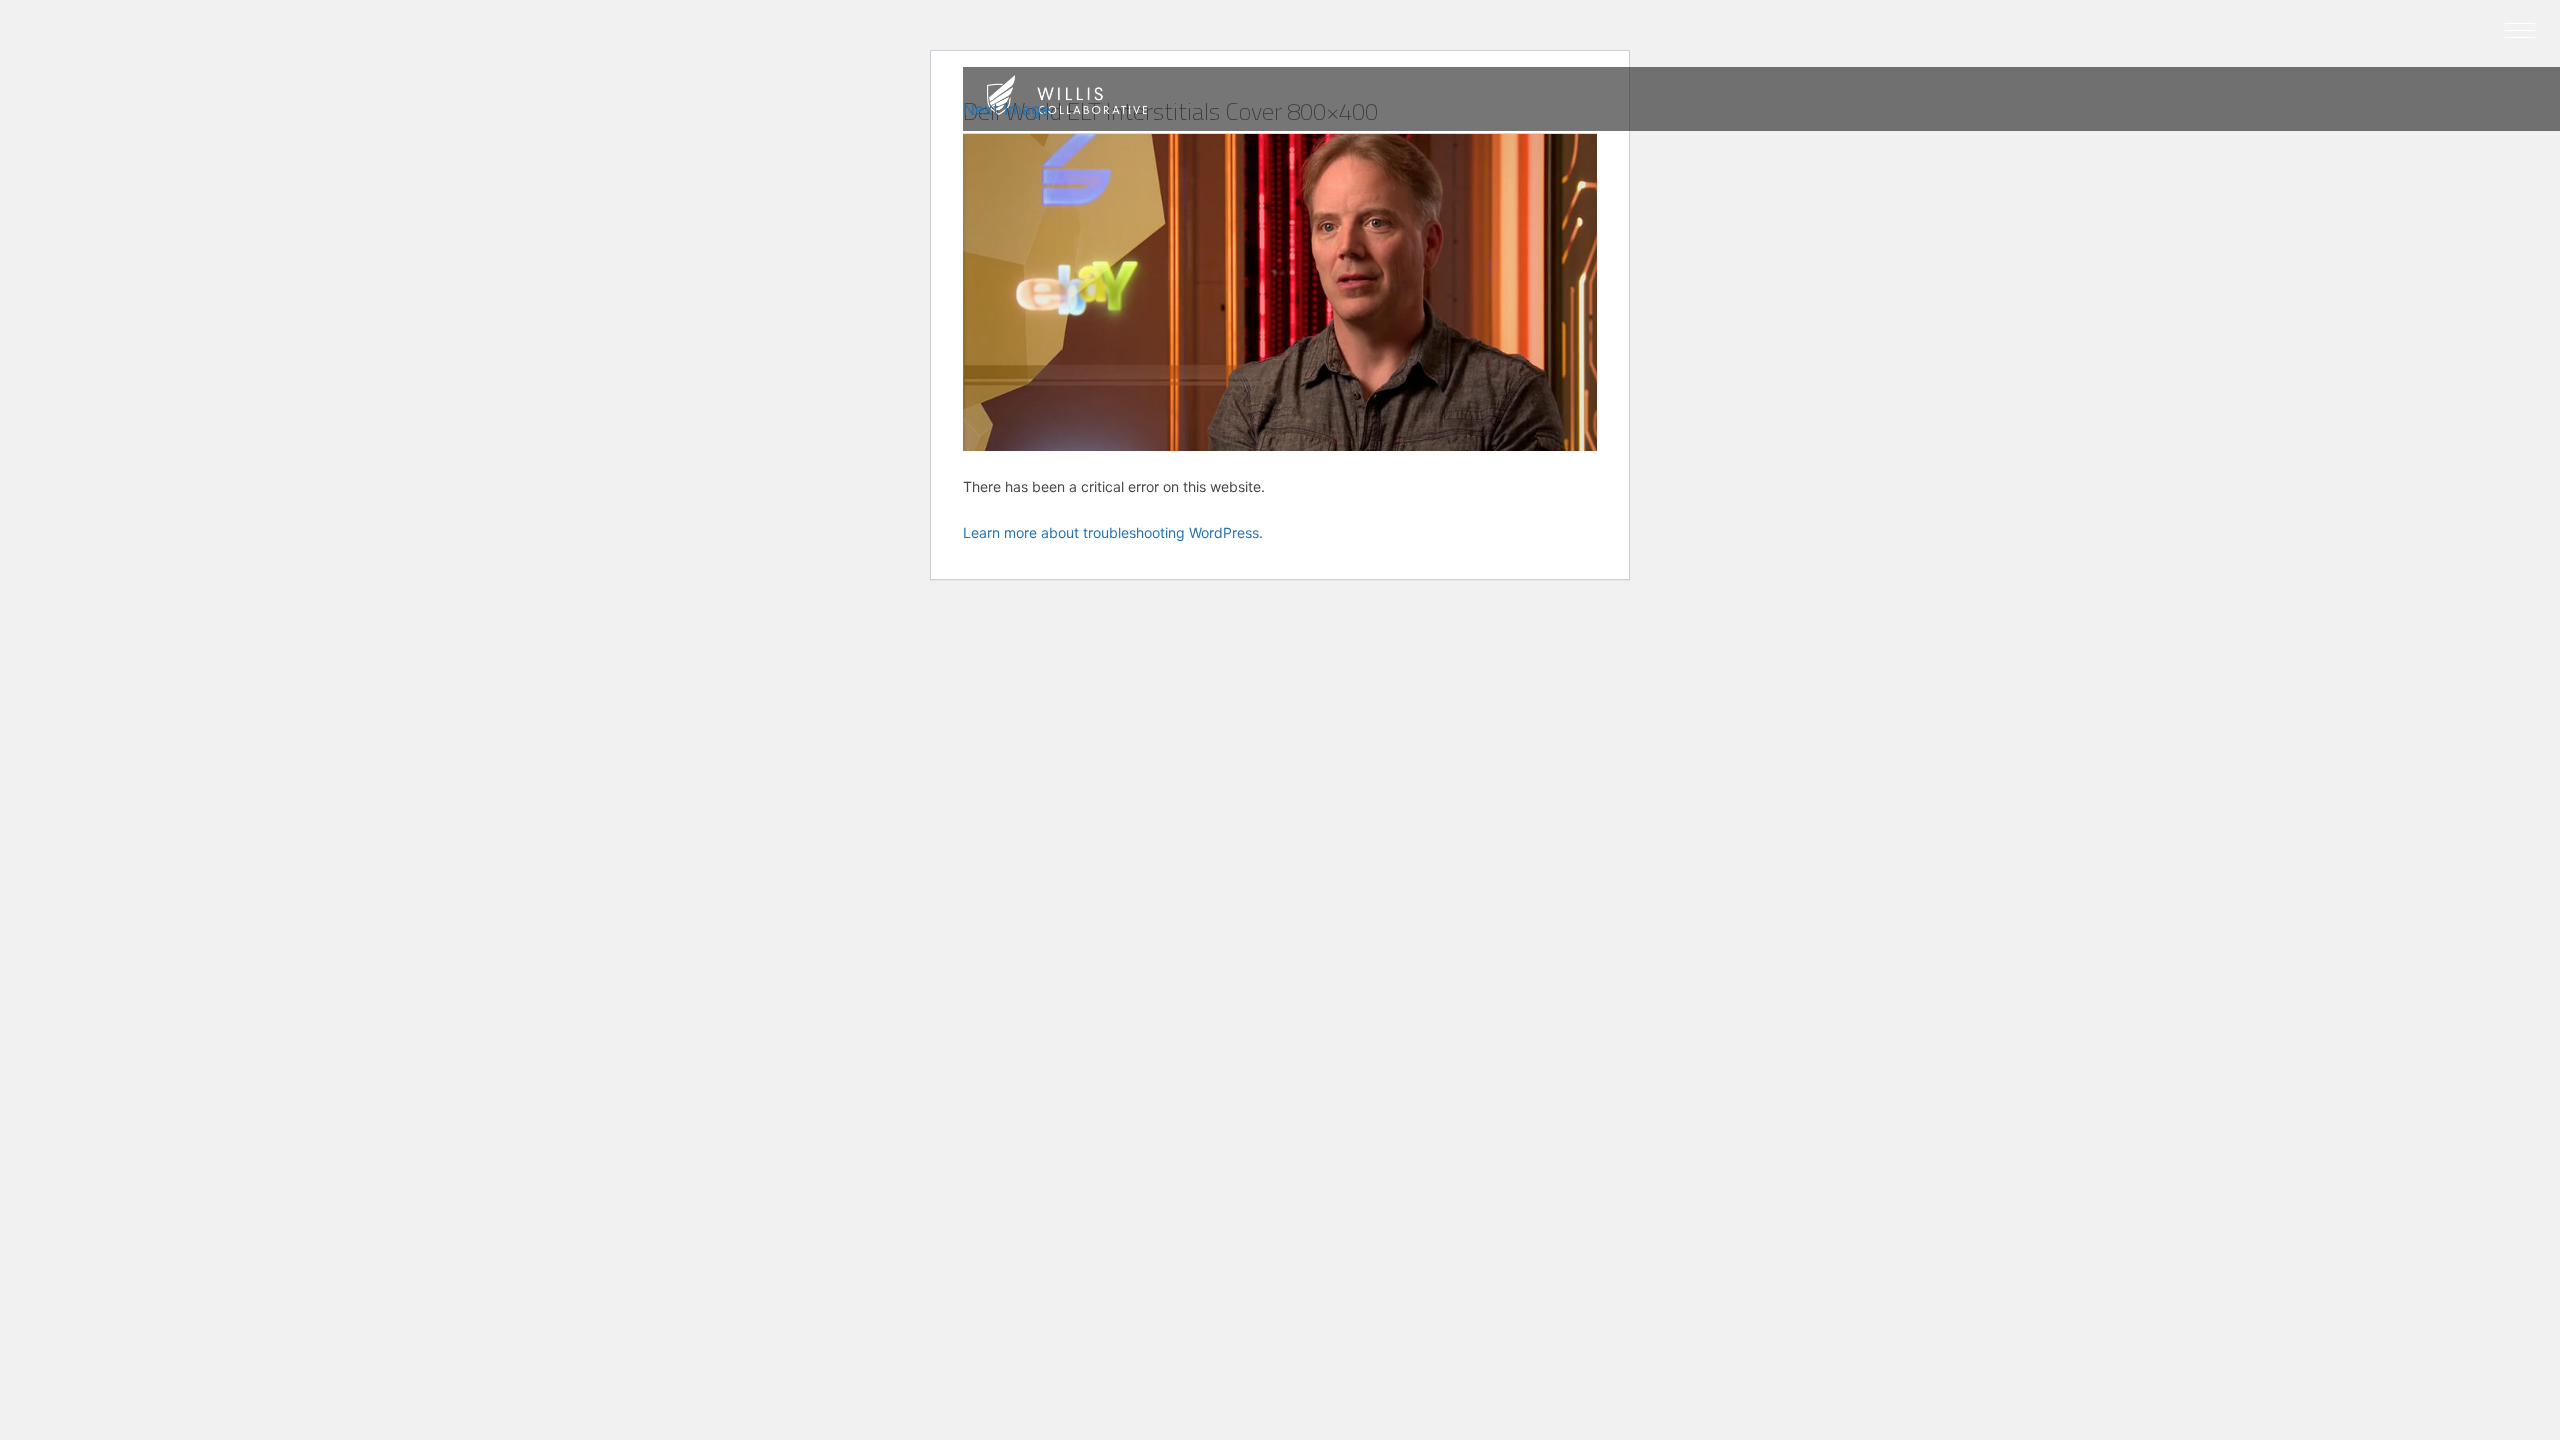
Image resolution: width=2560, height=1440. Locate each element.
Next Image (1006, 109)
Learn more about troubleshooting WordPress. (1113, 532)
